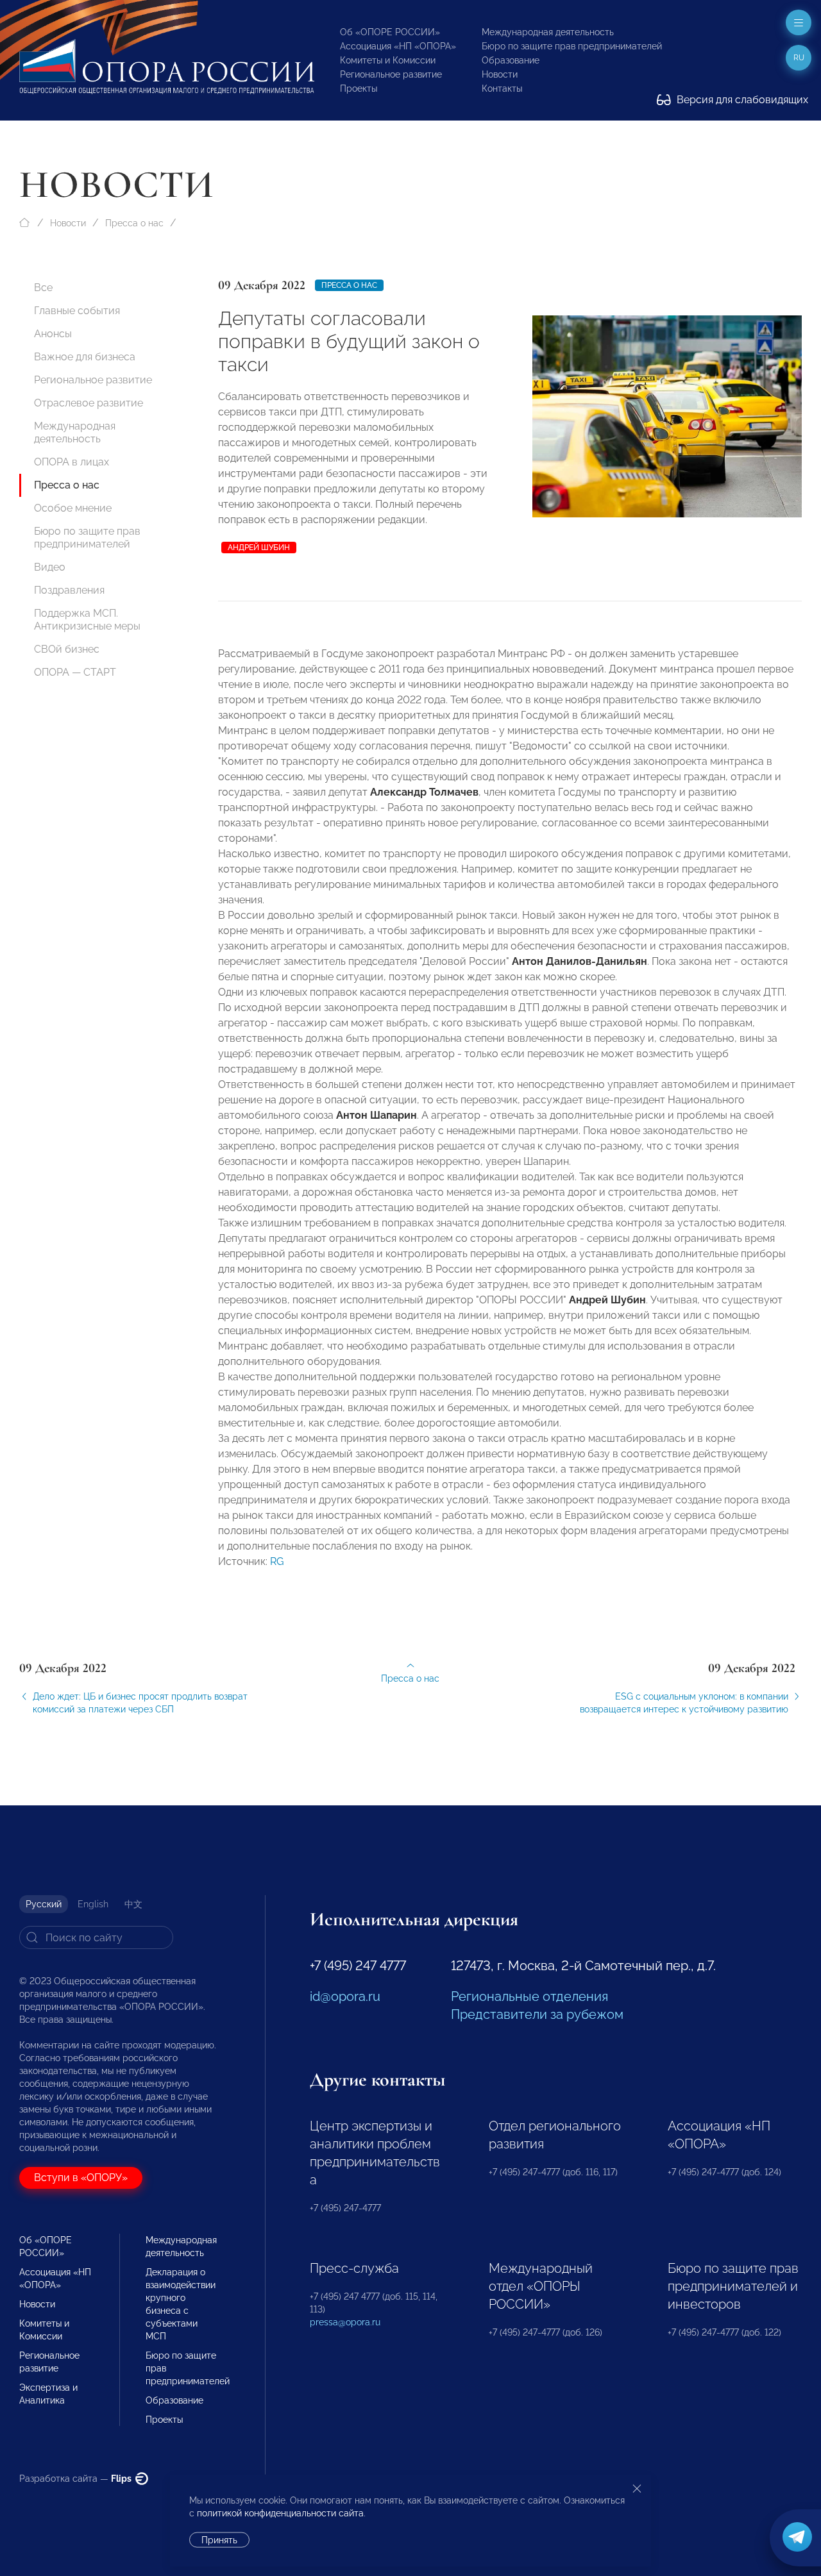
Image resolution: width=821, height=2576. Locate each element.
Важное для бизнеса (85, 357)
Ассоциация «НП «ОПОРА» (398, 46)
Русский (44, 1904)
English (93, 1904)
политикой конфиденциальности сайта (280, 2513)
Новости (500, 74)
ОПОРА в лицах (72, 462)
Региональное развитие (391, 74)
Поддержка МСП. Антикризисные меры (87, 620)
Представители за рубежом (537, 2014)
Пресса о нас (134, 223)
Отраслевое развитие (89, 403)
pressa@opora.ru (345, 2322)
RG (277, 1561)
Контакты (502, 88)
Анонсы (53, 334)
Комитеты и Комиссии (388, 60)
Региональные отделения (529, 1996)
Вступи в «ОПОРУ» (81, 2178)
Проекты (359, 88)
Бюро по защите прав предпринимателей (572, 46)
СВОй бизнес (67, 649)
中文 (133, 1904)
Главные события (77, 311)
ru (799, 58)
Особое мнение (73, 508)
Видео (50, 567)
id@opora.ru (345, 1996)
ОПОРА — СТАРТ (75, 672)
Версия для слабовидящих (741, 100)
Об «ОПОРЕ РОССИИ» (390, 32)
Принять (219, 2540)
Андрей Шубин (259, 548)
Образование (511, 60)
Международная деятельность (548, 32)
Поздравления (69, 590)
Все (43, 288)
